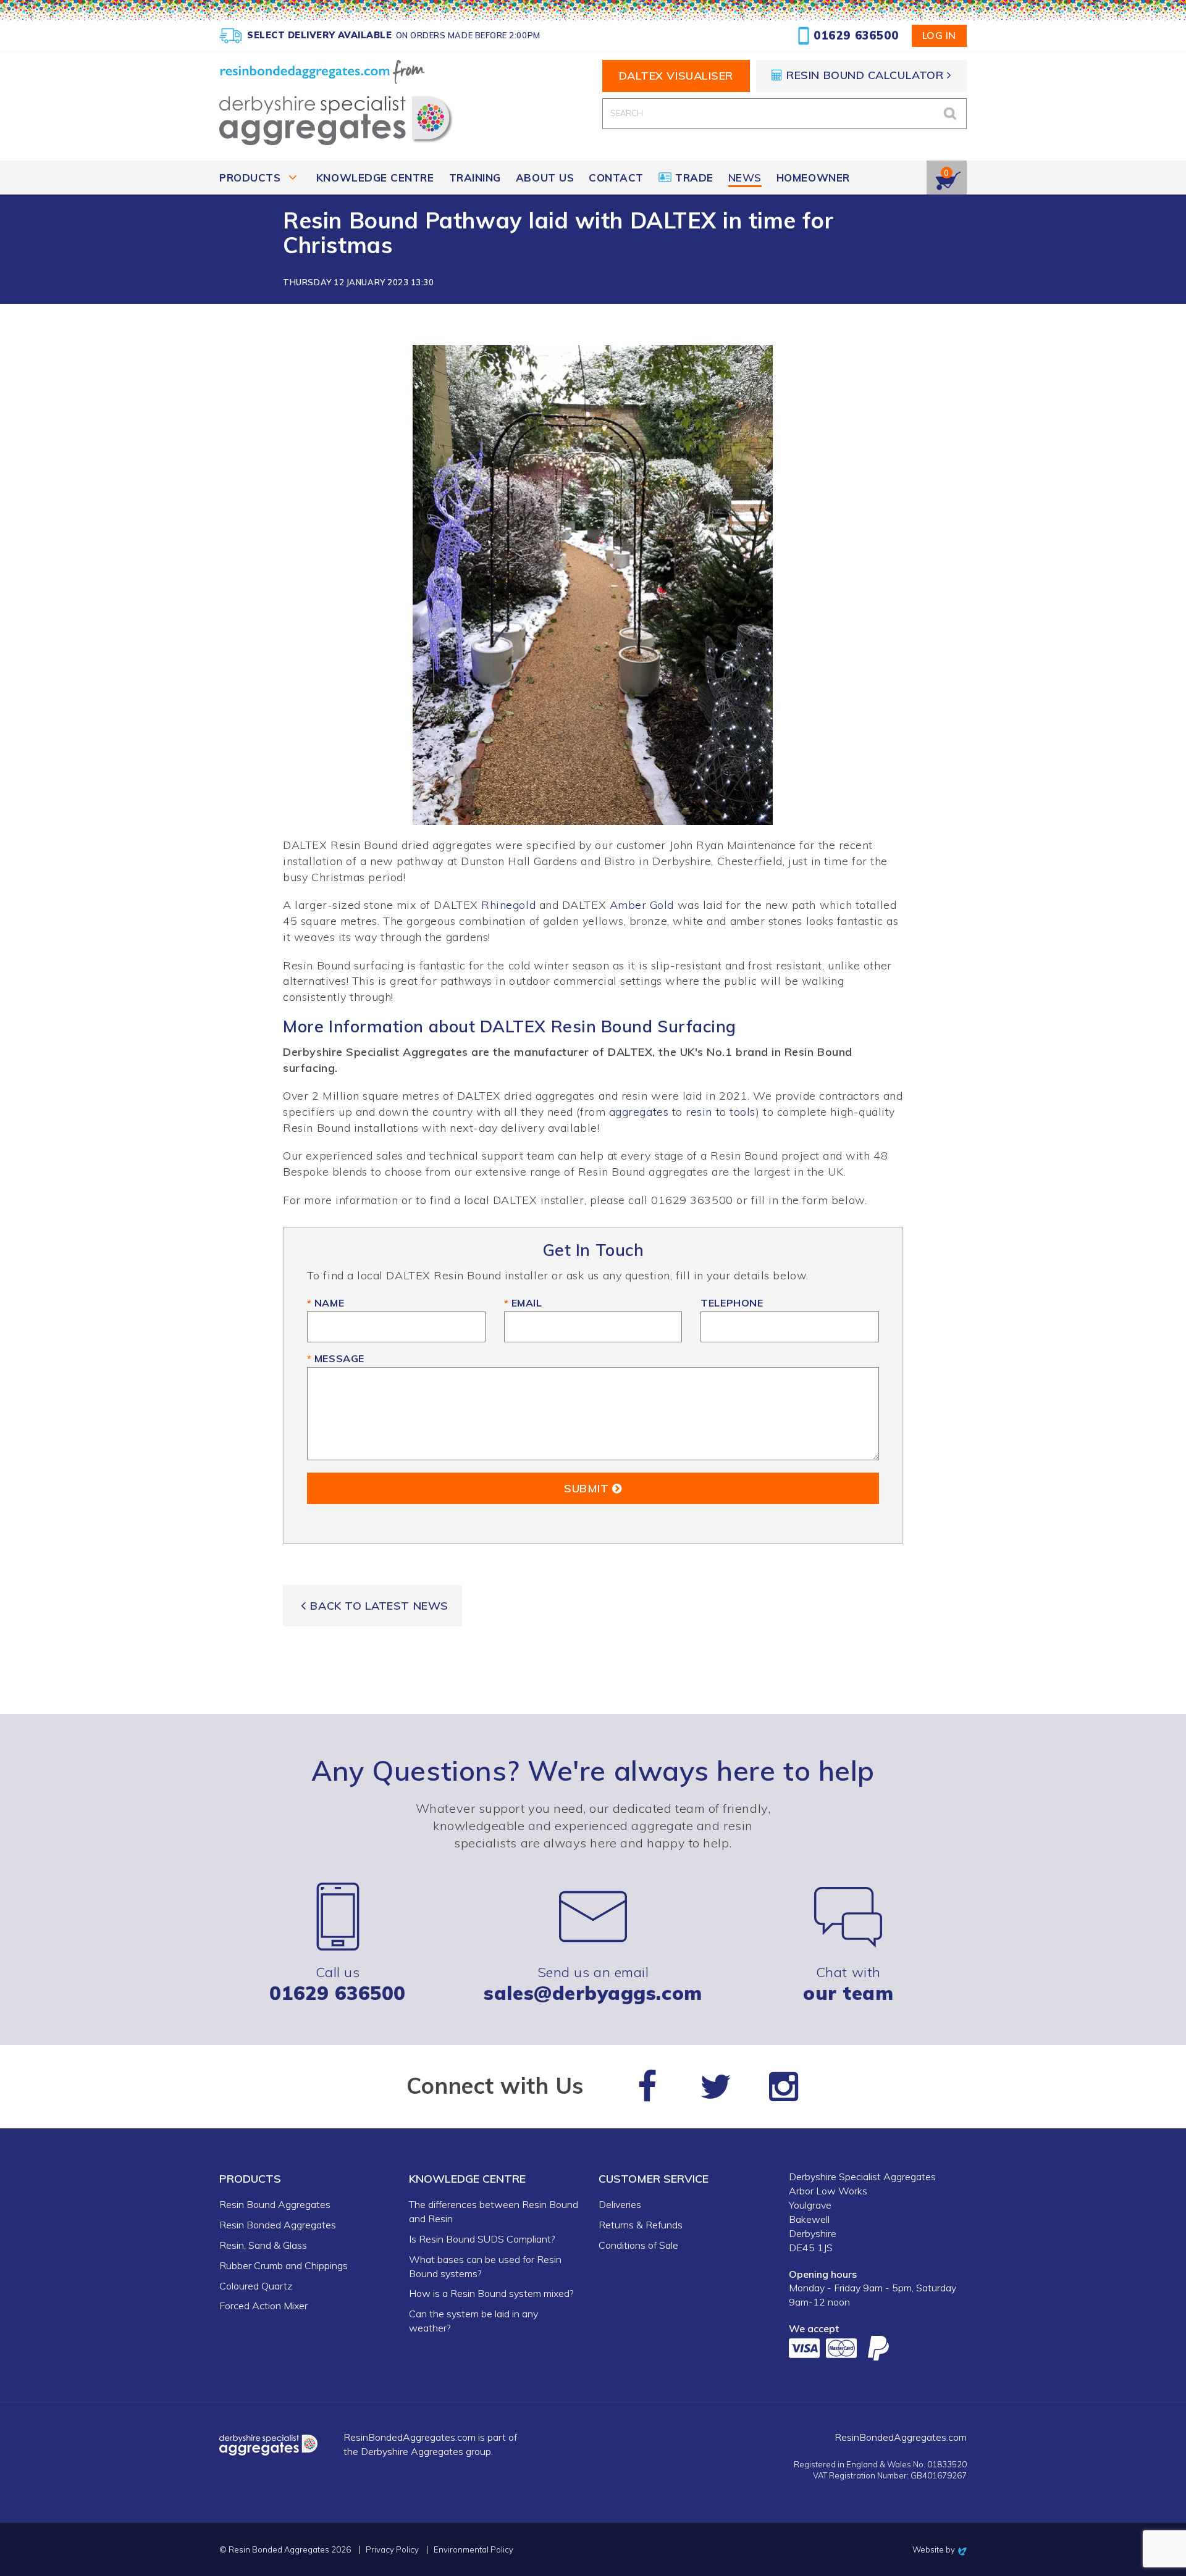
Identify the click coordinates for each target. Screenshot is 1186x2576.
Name (326, 1303)
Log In (939, 35)
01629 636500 (856, 36)
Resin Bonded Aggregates (278, 2225)
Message (336, 1358)
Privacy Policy (392, 2550)
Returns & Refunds (641, 2225)
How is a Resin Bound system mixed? (491, 2293)
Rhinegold (508, 905)
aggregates (639, 1112)
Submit (588, 1488)
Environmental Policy (473, 2550)
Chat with (848, 1983)
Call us (337, 1983)
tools (742, 1112)
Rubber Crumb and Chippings (284, 2265)
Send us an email (593, 1983)
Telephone (732, 1303)
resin (699, 1112)
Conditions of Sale (638, 2245)
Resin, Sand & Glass (263, 2245)
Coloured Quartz (256, 2286)
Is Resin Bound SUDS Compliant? (482, 2239)
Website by (940, 2549)
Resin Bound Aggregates (275, 2204)
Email (523, 1303)
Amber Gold (642, 905)
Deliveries (620, 2204)
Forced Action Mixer (263, 2306)
